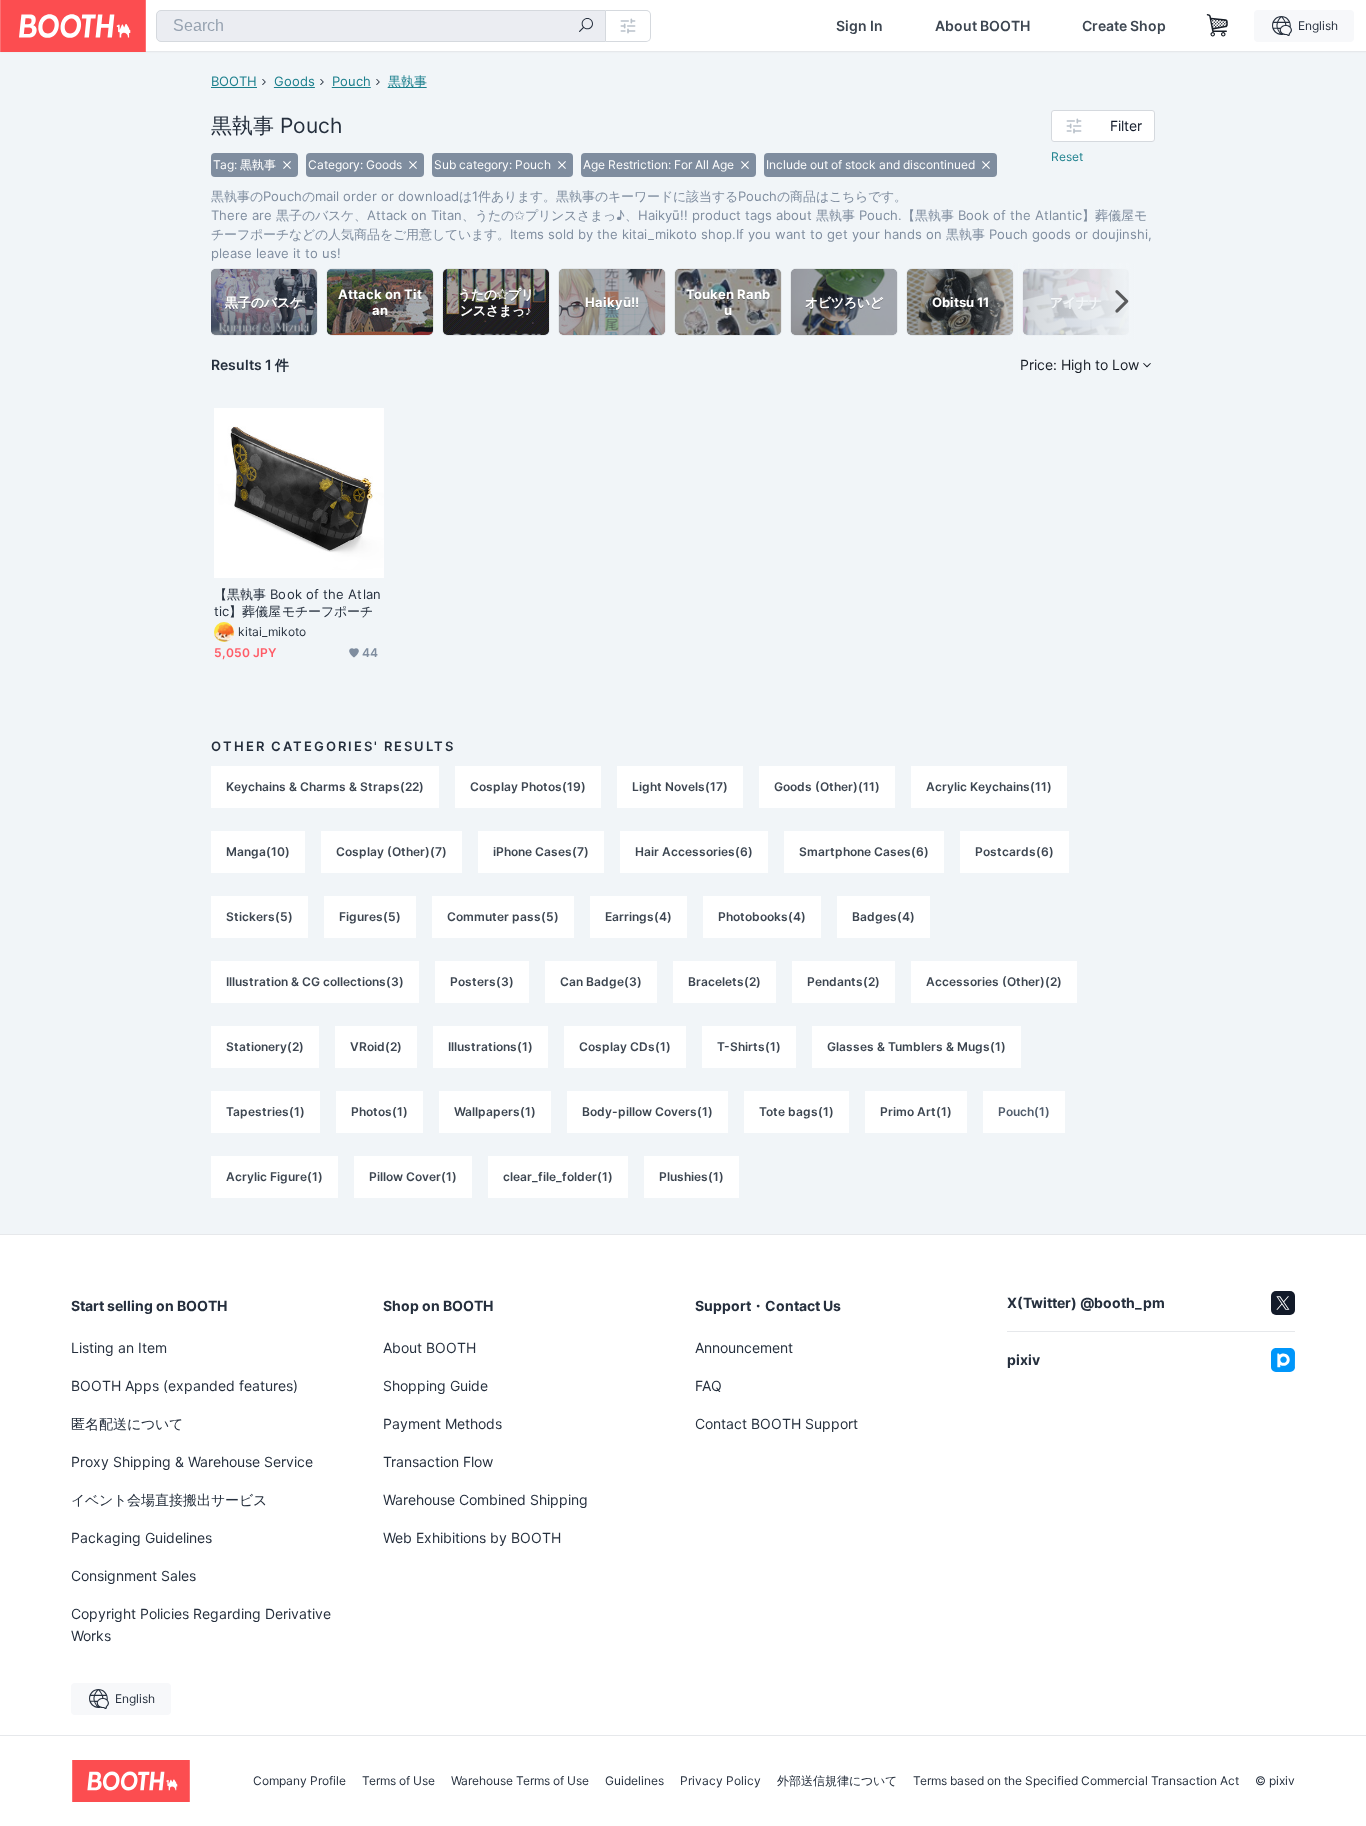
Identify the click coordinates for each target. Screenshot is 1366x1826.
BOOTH (234, 81)
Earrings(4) (638, 916)
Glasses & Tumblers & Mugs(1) (916, 1046)
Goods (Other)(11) (827, 786)
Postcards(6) (1014, 851)
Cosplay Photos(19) (528, 786)
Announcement (744, 1347)
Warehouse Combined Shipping (485, 1499)
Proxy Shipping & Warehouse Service (192, 1461)
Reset (1067, 156)
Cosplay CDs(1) (625, 1046)
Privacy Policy (720, 1781)
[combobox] (381, 26)
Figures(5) (370, 916)
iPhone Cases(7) (541, 851)
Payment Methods (442, 1423)
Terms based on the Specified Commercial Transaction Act (1076, 1781)
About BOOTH (982, 26)
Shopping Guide (435, 1385)
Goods (294, 81)
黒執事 (407, 81)
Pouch (351, 81)
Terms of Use (398, 1781)
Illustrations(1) (490, 1046)
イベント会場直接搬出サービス (169, 1499)
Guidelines (634, 1781)
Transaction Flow (438, 1461)
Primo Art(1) (916, 1111)
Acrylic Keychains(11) (989, 786)
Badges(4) (883, 916)
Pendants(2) (843, 981)
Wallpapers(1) (495, 1111)
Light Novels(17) (680, 786)
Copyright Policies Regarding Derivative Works (201, 1624)
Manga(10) (258, 851)
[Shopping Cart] (1218, 26)
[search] (586, 27)
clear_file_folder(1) (558, 1176)
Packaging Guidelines (141, 1537)
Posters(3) (482, 981)
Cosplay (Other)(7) (391, 851)
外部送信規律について (837, 1781)
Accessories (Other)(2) (994, 981)
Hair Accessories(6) (694, 851)
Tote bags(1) (796, 1111)
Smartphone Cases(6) (864, 851)
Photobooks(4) (762, 916)
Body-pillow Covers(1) (647, 1111)
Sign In (859, 26)
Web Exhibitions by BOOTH (472, 1537)
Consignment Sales (133, 1575)
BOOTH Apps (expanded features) (184, 1385)
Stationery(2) (265, 1046)
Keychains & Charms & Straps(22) (325, 786)
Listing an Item (119, 1347)
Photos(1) (379, 1111)
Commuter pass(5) (503, 916)
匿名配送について (127, 1423)
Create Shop (1124, 26)
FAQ (708, 1385)
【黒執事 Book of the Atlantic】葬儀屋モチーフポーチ (297, 602)
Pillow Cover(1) (413, 1176)
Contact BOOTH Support (776, 1423)
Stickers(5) (259, 916)
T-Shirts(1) (749, 1046)
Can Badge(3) (601, 981)
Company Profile (299, 1781)
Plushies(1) (691, 1176)
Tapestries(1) (265, 1111)
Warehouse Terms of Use (520, 1781)
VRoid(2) (376, 1046)
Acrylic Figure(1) (274, 1176)
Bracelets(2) (724, 981)
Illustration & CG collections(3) (315, 981)
